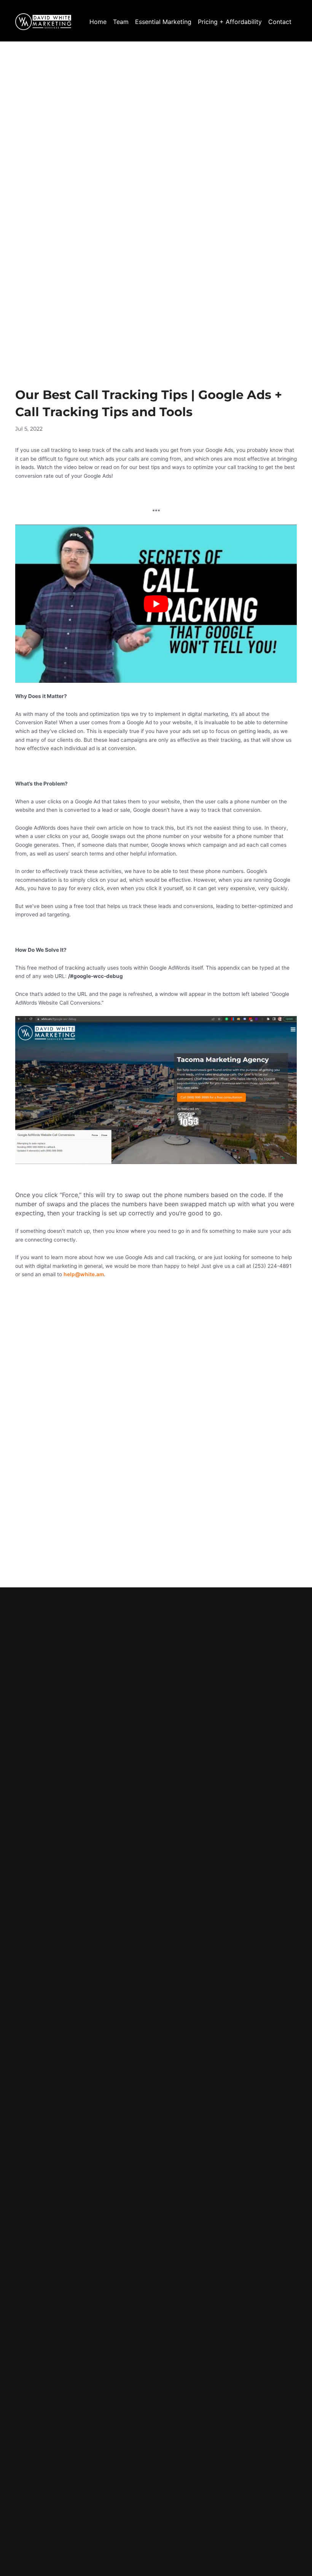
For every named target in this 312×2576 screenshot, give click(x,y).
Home (98, 22)
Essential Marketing (163, 22)
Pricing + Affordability (230, 22)
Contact (280, 22)
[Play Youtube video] (156, 604)
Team (121, 22)
